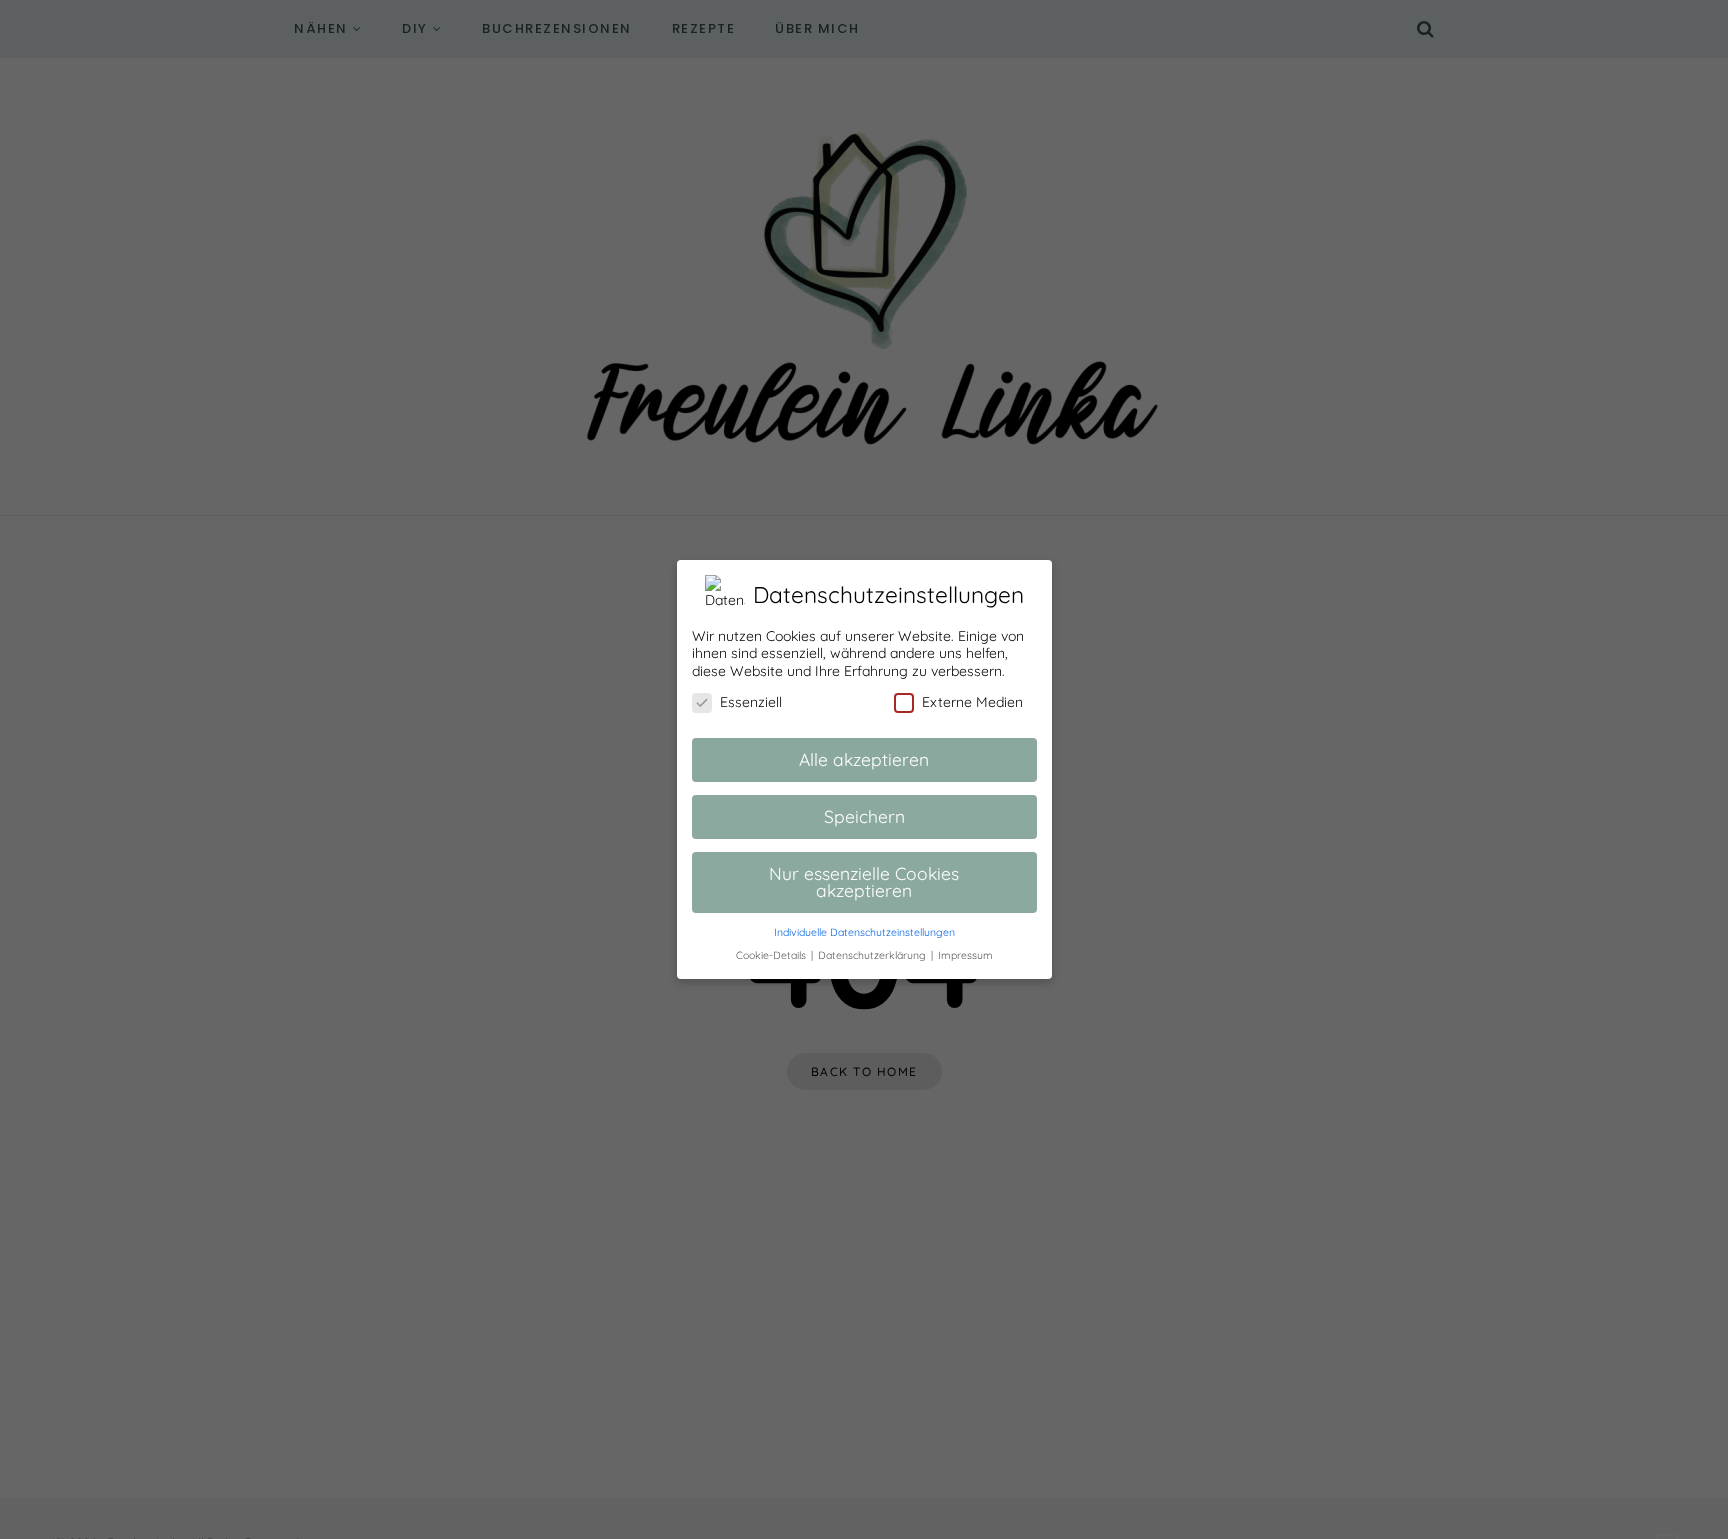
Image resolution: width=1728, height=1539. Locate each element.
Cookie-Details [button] (772, 955)
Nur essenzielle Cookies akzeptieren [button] (864, 882)
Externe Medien (972, 702)
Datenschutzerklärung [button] (873, 955)
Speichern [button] (864, 816)
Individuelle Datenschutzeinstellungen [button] (864, 932)
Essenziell (751, 702)
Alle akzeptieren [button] (864, 759)
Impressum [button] (965, 955)
